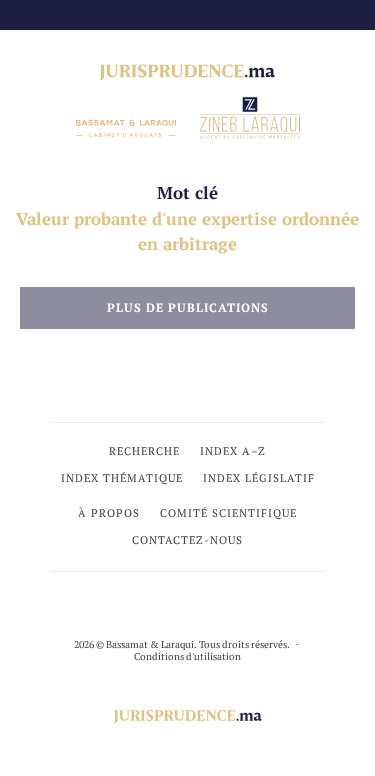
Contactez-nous (187, 540)
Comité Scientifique (228, 513)
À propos (109, 513)
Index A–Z (233, 451)
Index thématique (122, 478)
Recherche (144, 451)
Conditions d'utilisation (187, 656)
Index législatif (259, 478)
